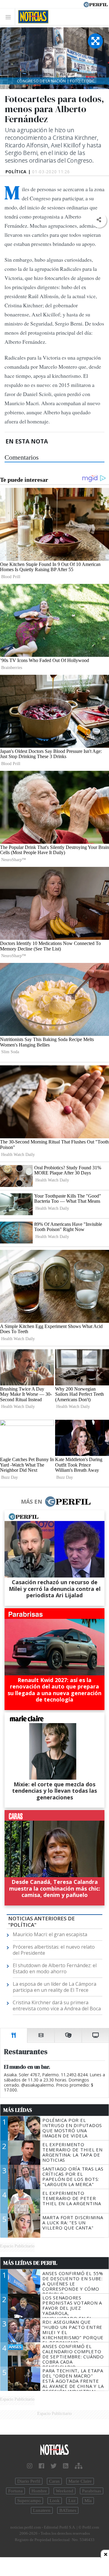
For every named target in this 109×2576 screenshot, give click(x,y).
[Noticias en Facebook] (41, 2466)
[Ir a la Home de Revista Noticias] (32, 17)
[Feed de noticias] (66, 2466)
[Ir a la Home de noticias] (54, 2450)
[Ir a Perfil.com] (96, 4)
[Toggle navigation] (10, 17)
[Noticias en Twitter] (54, 2466)
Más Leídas (18, 2110)
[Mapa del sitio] (79, 2466)
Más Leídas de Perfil (30, 2263)
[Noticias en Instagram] (30, 2466)
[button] (99, 220)
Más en (31, 1502)
